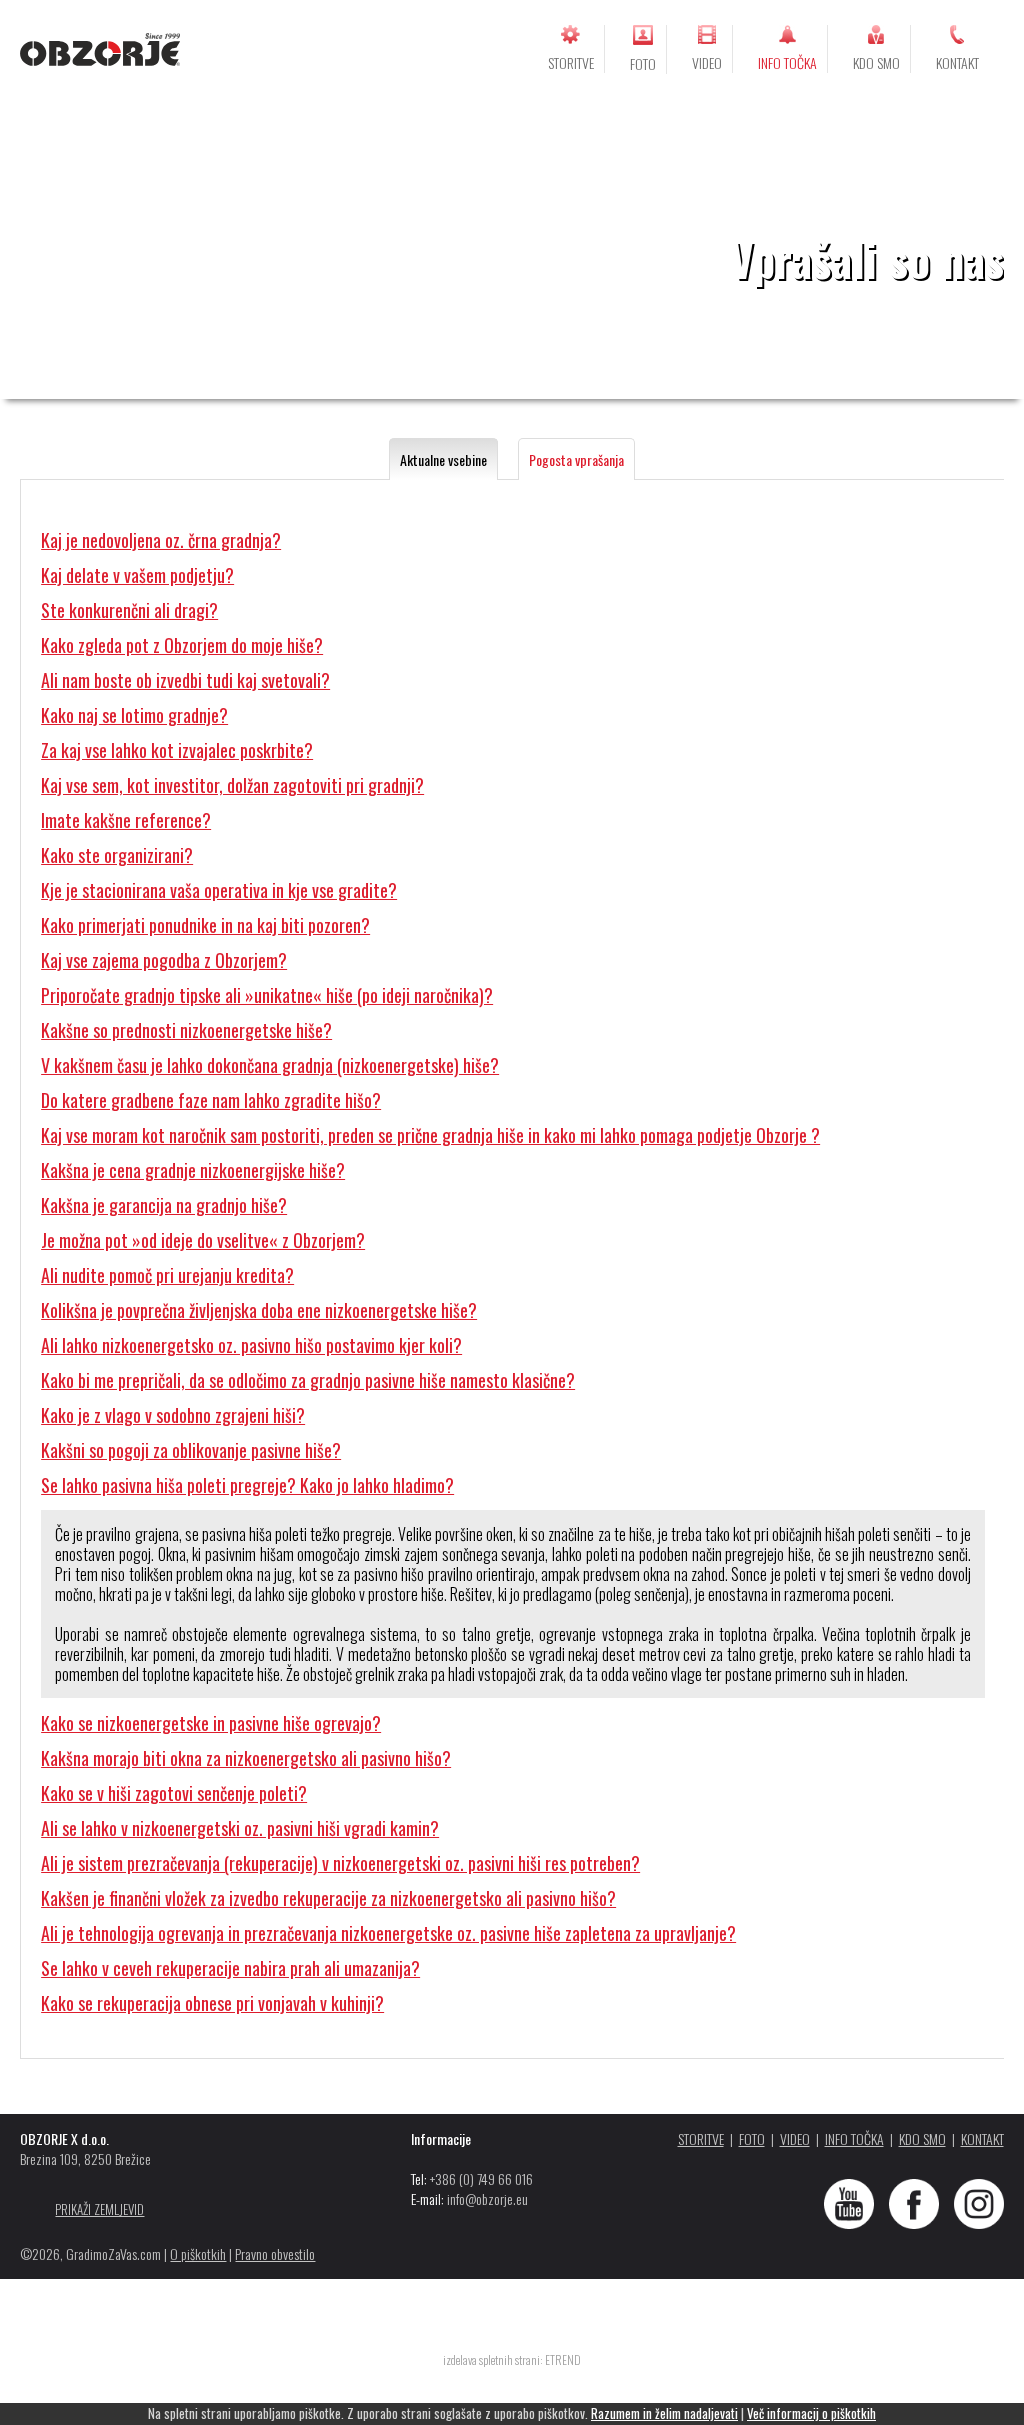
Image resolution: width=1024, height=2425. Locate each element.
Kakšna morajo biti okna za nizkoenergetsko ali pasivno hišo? (246, 1758)
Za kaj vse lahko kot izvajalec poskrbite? (177, 750)
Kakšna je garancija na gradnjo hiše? (164, 1205)
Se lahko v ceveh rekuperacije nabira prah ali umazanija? (230, 1968)
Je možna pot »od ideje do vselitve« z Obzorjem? (203, 1240)
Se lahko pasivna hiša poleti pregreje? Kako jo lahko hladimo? (247, 1485)
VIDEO (707, 62)
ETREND (563, 2359)
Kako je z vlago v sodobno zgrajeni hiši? (173, 1415)
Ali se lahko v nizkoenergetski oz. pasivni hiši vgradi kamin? (240, 1828)
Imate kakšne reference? (126, 820)
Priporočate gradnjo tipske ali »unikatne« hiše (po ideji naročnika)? (267, 995)
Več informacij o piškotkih (811, 2413)
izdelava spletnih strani (491, 2359)
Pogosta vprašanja (576, 459)
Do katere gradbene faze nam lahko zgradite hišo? (211, 1100)
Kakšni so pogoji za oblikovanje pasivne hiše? (191, 1450)
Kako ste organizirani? (117, 855)
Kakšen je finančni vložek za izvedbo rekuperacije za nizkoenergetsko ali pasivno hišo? (328, 1898)
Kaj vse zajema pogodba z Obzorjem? (164, 960)
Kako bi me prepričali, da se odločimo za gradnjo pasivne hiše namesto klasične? (308, 1380)
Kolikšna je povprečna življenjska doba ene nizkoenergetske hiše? (259, 1310)
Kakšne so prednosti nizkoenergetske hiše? (186, 1030)
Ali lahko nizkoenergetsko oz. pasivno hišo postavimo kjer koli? (251, 1345)
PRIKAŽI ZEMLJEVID (99, 2209)
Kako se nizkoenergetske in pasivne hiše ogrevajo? (211, 1723)
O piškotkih (198, 2253)
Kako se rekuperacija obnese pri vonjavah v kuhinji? (212, 2003)
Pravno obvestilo (275, 2253)
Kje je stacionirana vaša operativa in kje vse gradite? (219, 890)
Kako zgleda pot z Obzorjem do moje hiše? (182, 645)
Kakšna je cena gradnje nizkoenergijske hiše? (193, 1170)
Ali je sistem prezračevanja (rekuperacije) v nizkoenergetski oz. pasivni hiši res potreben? (340, 1863)
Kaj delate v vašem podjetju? (137, 575)
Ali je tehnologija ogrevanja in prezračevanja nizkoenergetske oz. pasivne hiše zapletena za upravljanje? (388, 1933)
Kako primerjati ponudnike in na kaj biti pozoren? (205, 925)
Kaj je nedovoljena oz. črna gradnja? (161, 540)
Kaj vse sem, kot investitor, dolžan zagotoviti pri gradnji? (232, 785)
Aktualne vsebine (443, 459)
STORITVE (571, 62)
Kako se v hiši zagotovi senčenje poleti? (174, 1793)
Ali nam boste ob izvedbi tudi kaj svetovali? (185, 680)
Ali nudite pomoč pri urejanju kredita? (167, 1275)
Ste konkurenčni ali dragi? (129, 610)
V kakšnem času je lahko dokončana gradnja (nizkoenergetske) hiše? (270, 1065)
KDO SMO (876, 62)
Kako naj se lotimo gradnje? (134, 715)
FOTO (643, 63)
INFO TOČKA (787, 62)
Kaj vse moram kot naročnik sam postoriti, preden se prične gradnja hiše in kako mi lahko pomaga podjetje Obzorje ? (430, 1135)
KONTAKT (957, 62)
